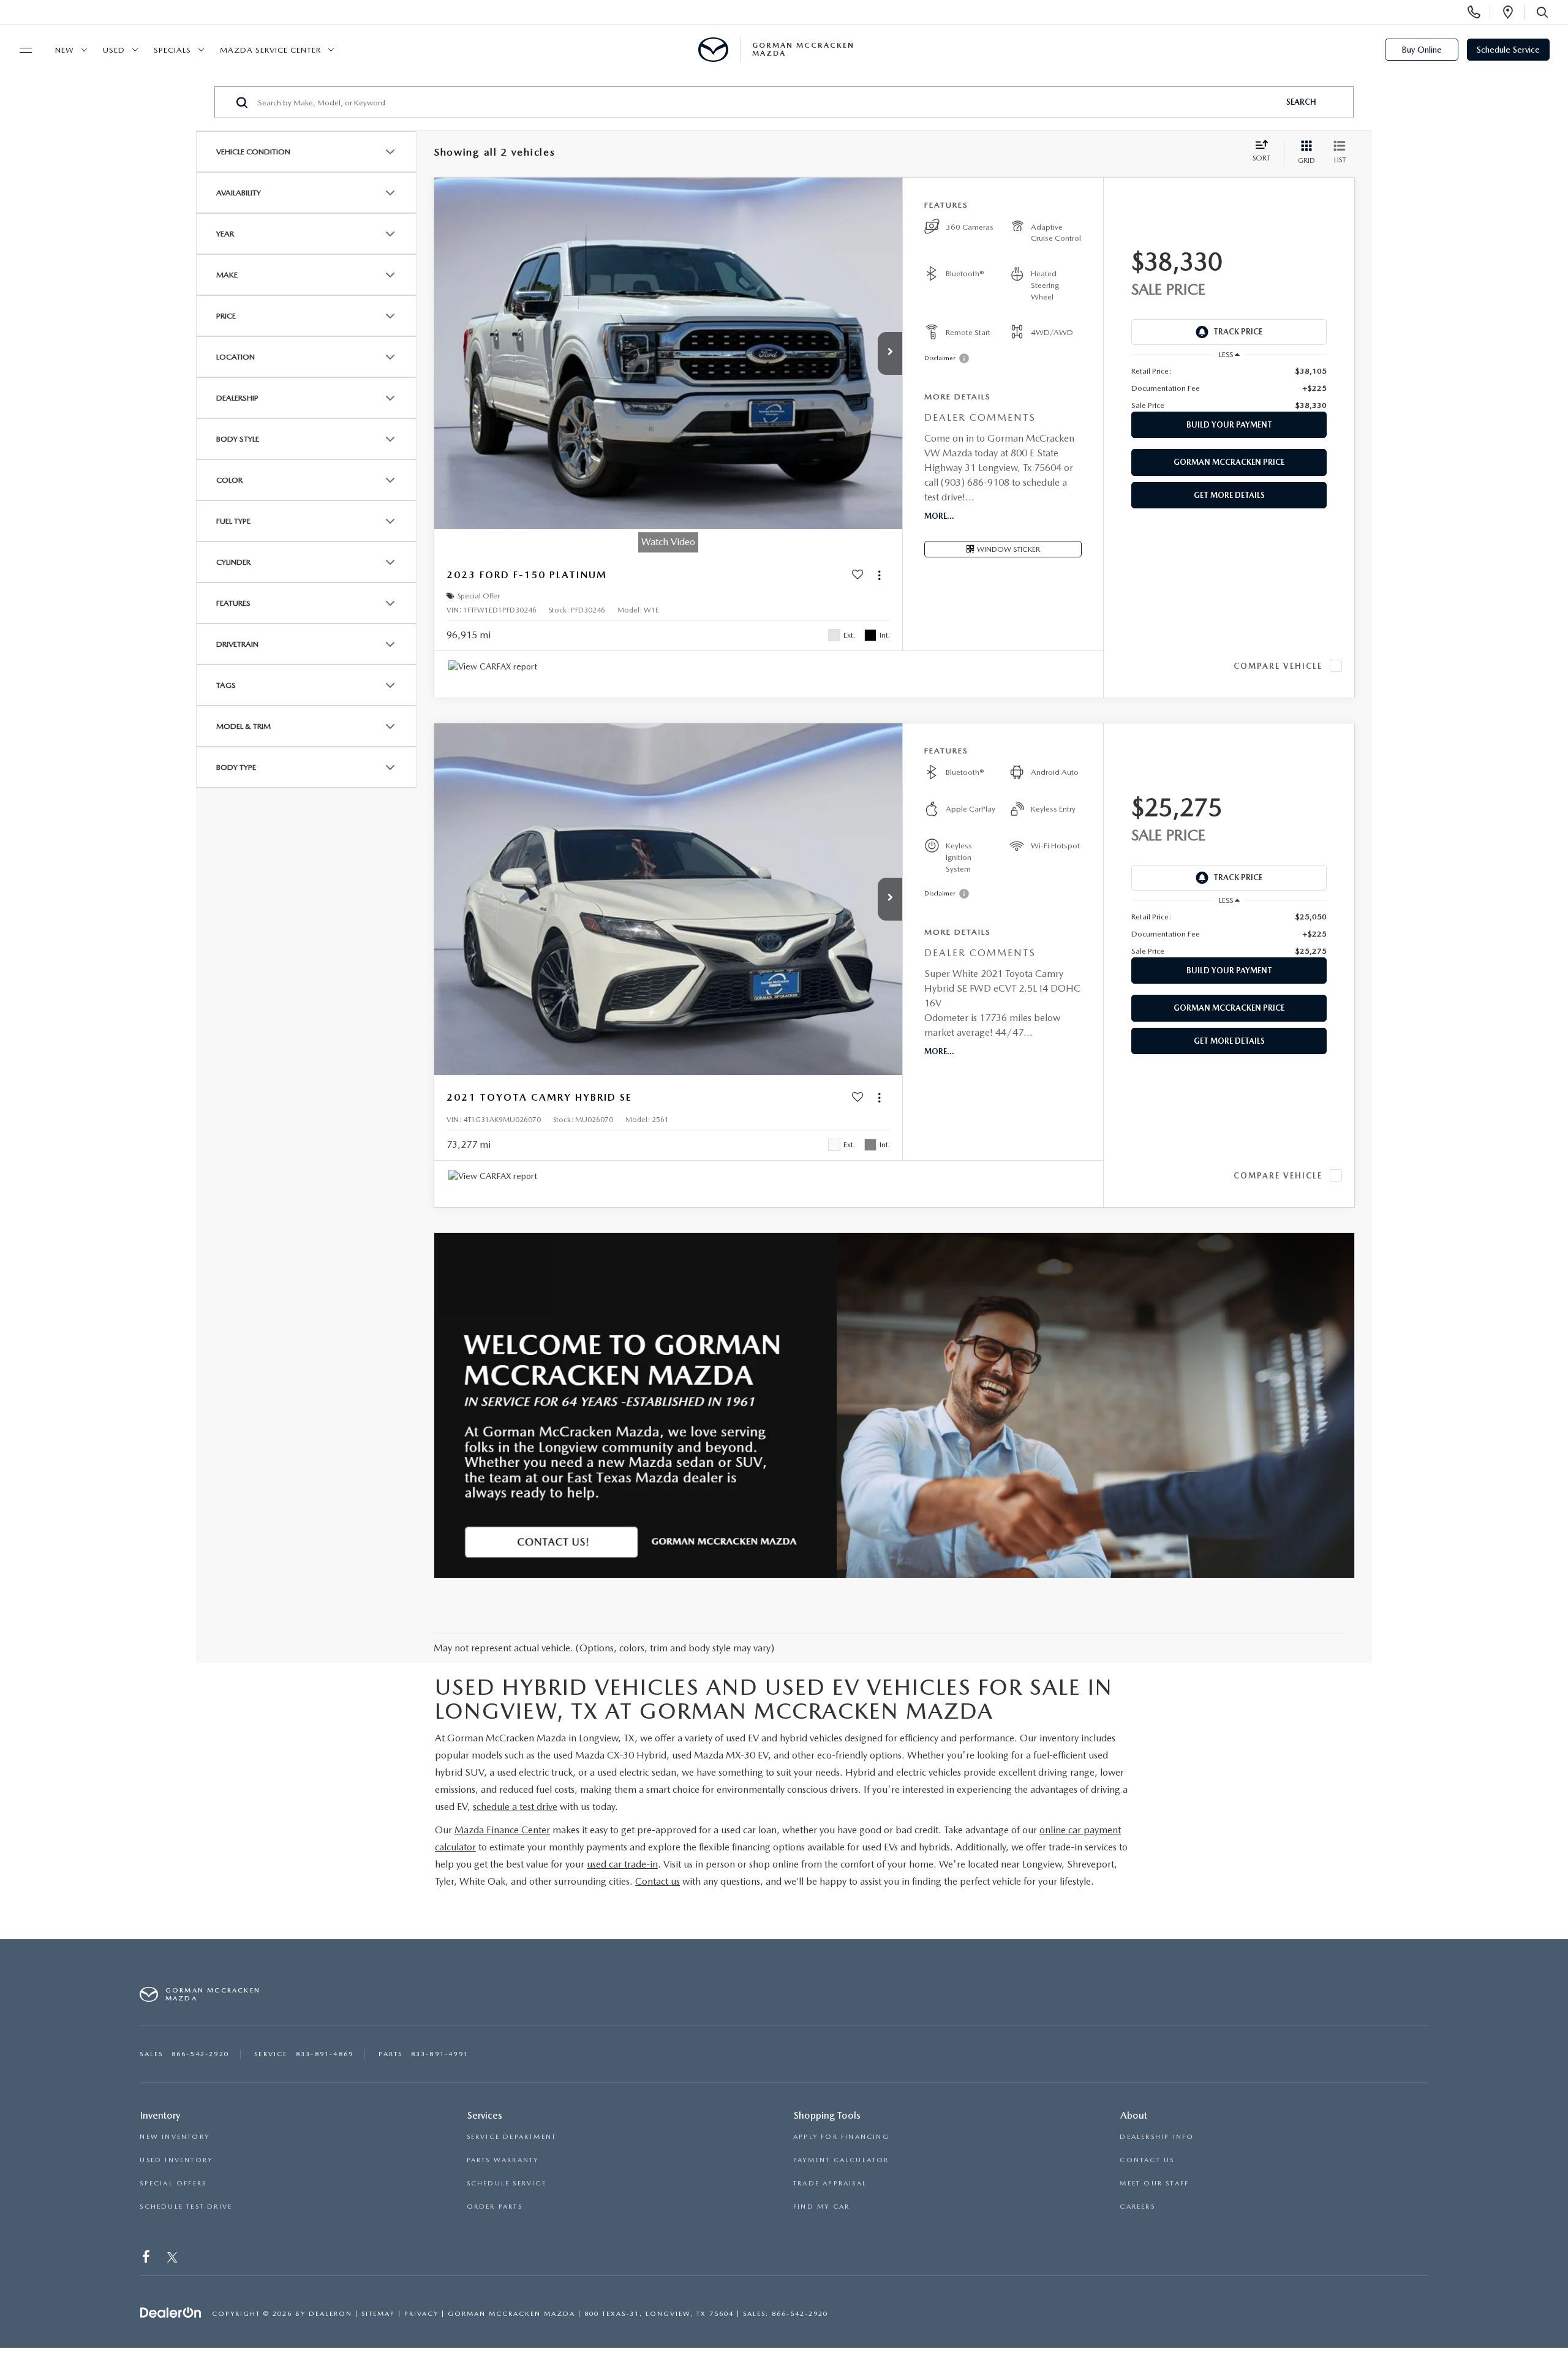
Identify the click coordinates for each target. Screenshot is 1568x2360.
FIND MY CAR (821, 2207)
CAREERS (1137, 2207)
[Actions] (879, 575)
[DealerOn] (171, 2313)
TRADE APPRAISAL (830, 2183)
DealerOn (330, 2314)
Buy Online (1422, 50)
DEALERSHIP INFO (1157, 2137)
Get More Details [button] (1229, 495)
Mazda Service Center (270, 50)
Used (114, 50)
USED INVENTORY (176, 2160)
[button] (890, 353)
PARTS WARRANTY (503, 2160)
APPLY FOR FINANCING (841, 2137)
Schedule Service (1508, 50)
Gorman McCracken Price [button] (1229, 462)
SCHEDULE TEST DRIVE (186, 2207)
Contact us (658, 1881)
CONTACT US (1147, 2160)
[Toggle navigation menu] (20, 50)
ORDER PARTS (495, 2207)
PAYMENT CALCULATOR (841, 2160)
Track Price (1238, 332)
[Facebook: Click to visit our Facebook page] (147, 2259)
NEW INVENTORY (175, 2137)
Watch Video (668, 542)
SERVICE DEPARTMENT (512, 2137)
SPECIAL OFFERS (173, 2183)
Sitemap (378, 2314)
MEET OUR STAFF (1154, 2183)
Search (1301, 102)
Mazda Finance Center (502, 1830)
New (65, 50)
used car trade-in (622, 1864)
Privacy (421, 2314)
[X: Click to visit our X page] (172, 2259)
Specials (172, 50)
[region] (1229, 388)
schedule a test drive (515, 1807)
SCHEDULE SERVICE (507, 2183)
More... (939, 516)
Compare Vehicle (1278, 666)
